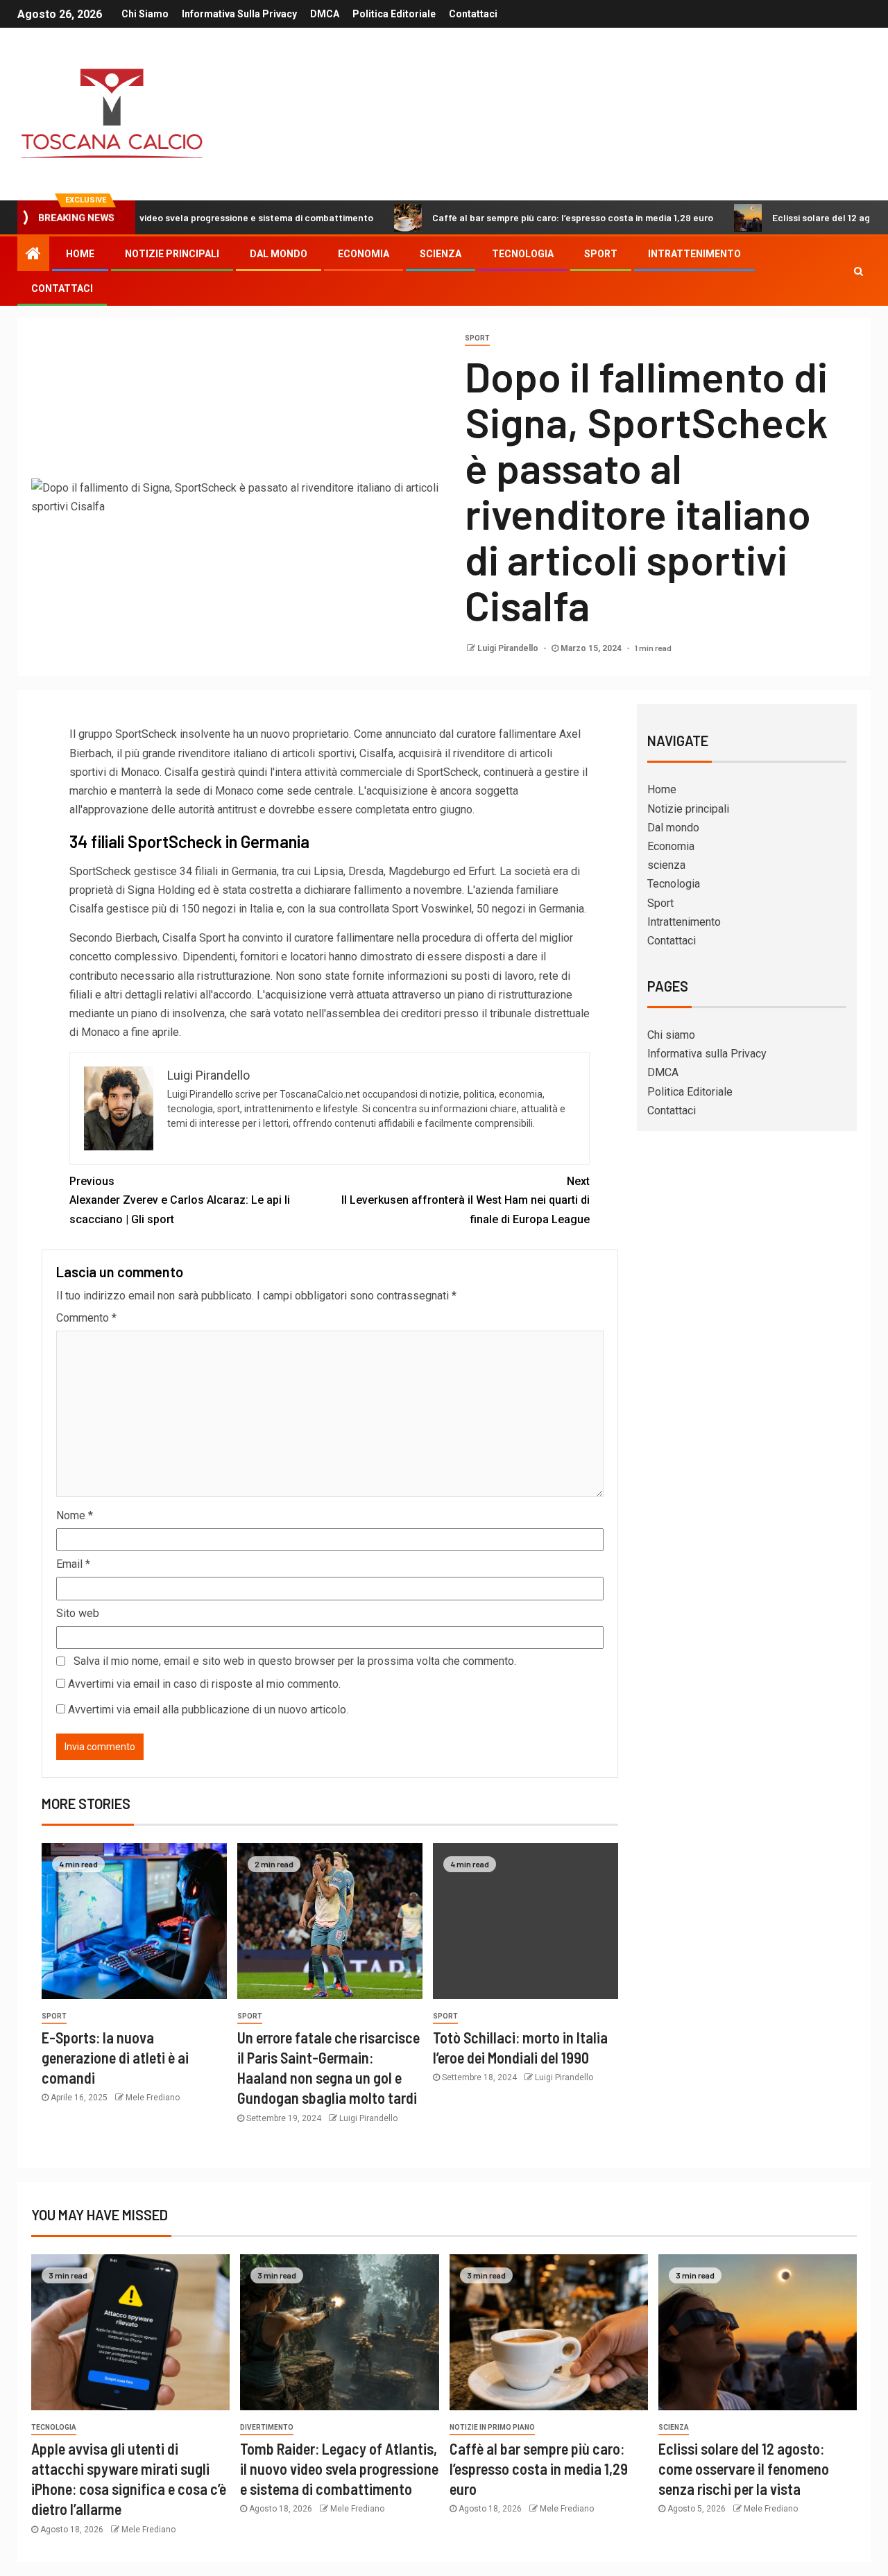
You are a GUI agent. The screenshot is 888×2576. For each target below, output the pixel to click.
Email (73, 1564)
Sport (601, 254)
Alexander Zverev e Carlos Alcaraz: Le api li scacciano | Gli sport (180, 1200)
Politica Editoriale (394, 14)
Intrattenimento (694, 254)
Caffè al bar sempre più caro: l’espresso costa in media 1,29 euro (505, 217)
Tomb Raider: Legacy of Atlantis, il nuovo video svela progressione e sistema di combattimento (339, 2469)
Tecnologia (523, 254)
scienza (441, 254)
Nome (75, 1515)
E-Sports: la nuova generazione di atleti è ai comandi (115, 2058)
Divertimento (267, 2427)
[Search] (859, 271)
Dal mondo (279, 254)
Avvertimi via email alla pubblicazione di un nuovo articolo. (208, 1710)
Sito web (78, 1613)
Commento (86, 1318)
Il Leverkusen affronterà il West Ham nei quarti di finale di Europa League (466, 1200)
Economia (364, 254)
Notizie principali (172, 254)
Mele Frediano (153, 2098)
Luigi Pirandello (509, 648)
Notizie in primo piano (492, 2427)
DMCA (325, 14)
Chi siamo (145, 14)
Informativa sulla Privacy (239, 14)
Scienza (674, 2427)
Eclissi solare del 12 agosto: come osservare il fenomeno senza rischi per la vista (744, 2469)
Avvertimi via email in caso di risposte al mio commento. (204, 1684)
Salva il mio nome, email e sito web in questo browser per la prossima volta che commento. (295, 1661)
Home (80, 254)
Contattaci (473, 14)
